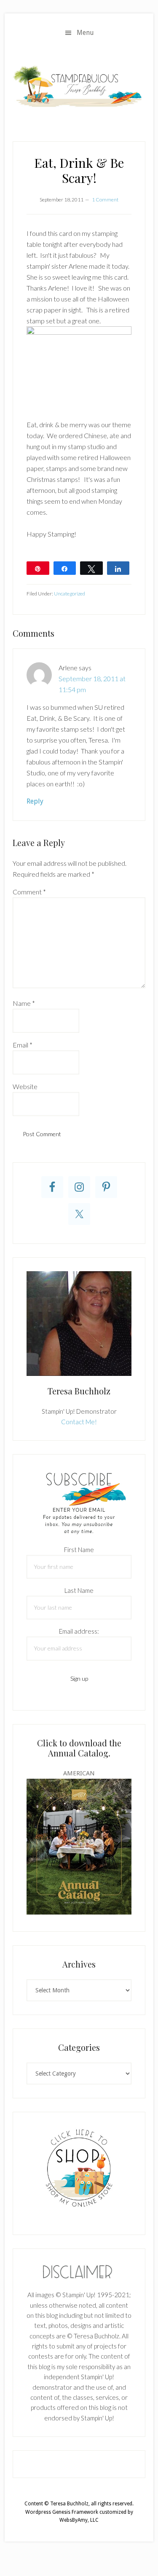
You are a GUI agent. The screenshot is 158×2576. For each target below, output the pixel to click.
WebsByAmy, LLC (79, 2520)
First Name (79, 1550)
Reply (35, 801)
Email (23, 1045)
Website (25, 1086)
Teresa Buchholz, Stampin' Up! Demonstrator (79, 86)
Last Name (79, 1590)
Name (24, 1003)
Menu (85, 33)
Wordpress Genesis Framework (62, 2512)
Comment (29, 892)
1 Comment (105, 200)
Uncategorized (70, 594)
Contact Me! (79, 1422)
